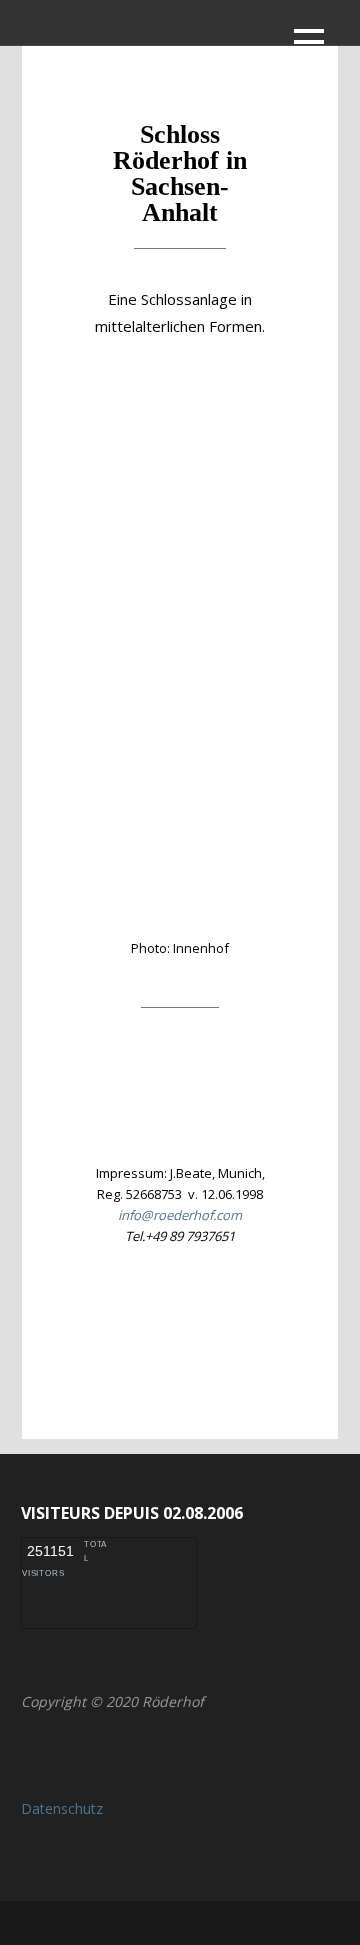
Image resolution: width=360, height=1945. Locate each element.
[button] (309, 45)
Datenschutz (62, 1808)
